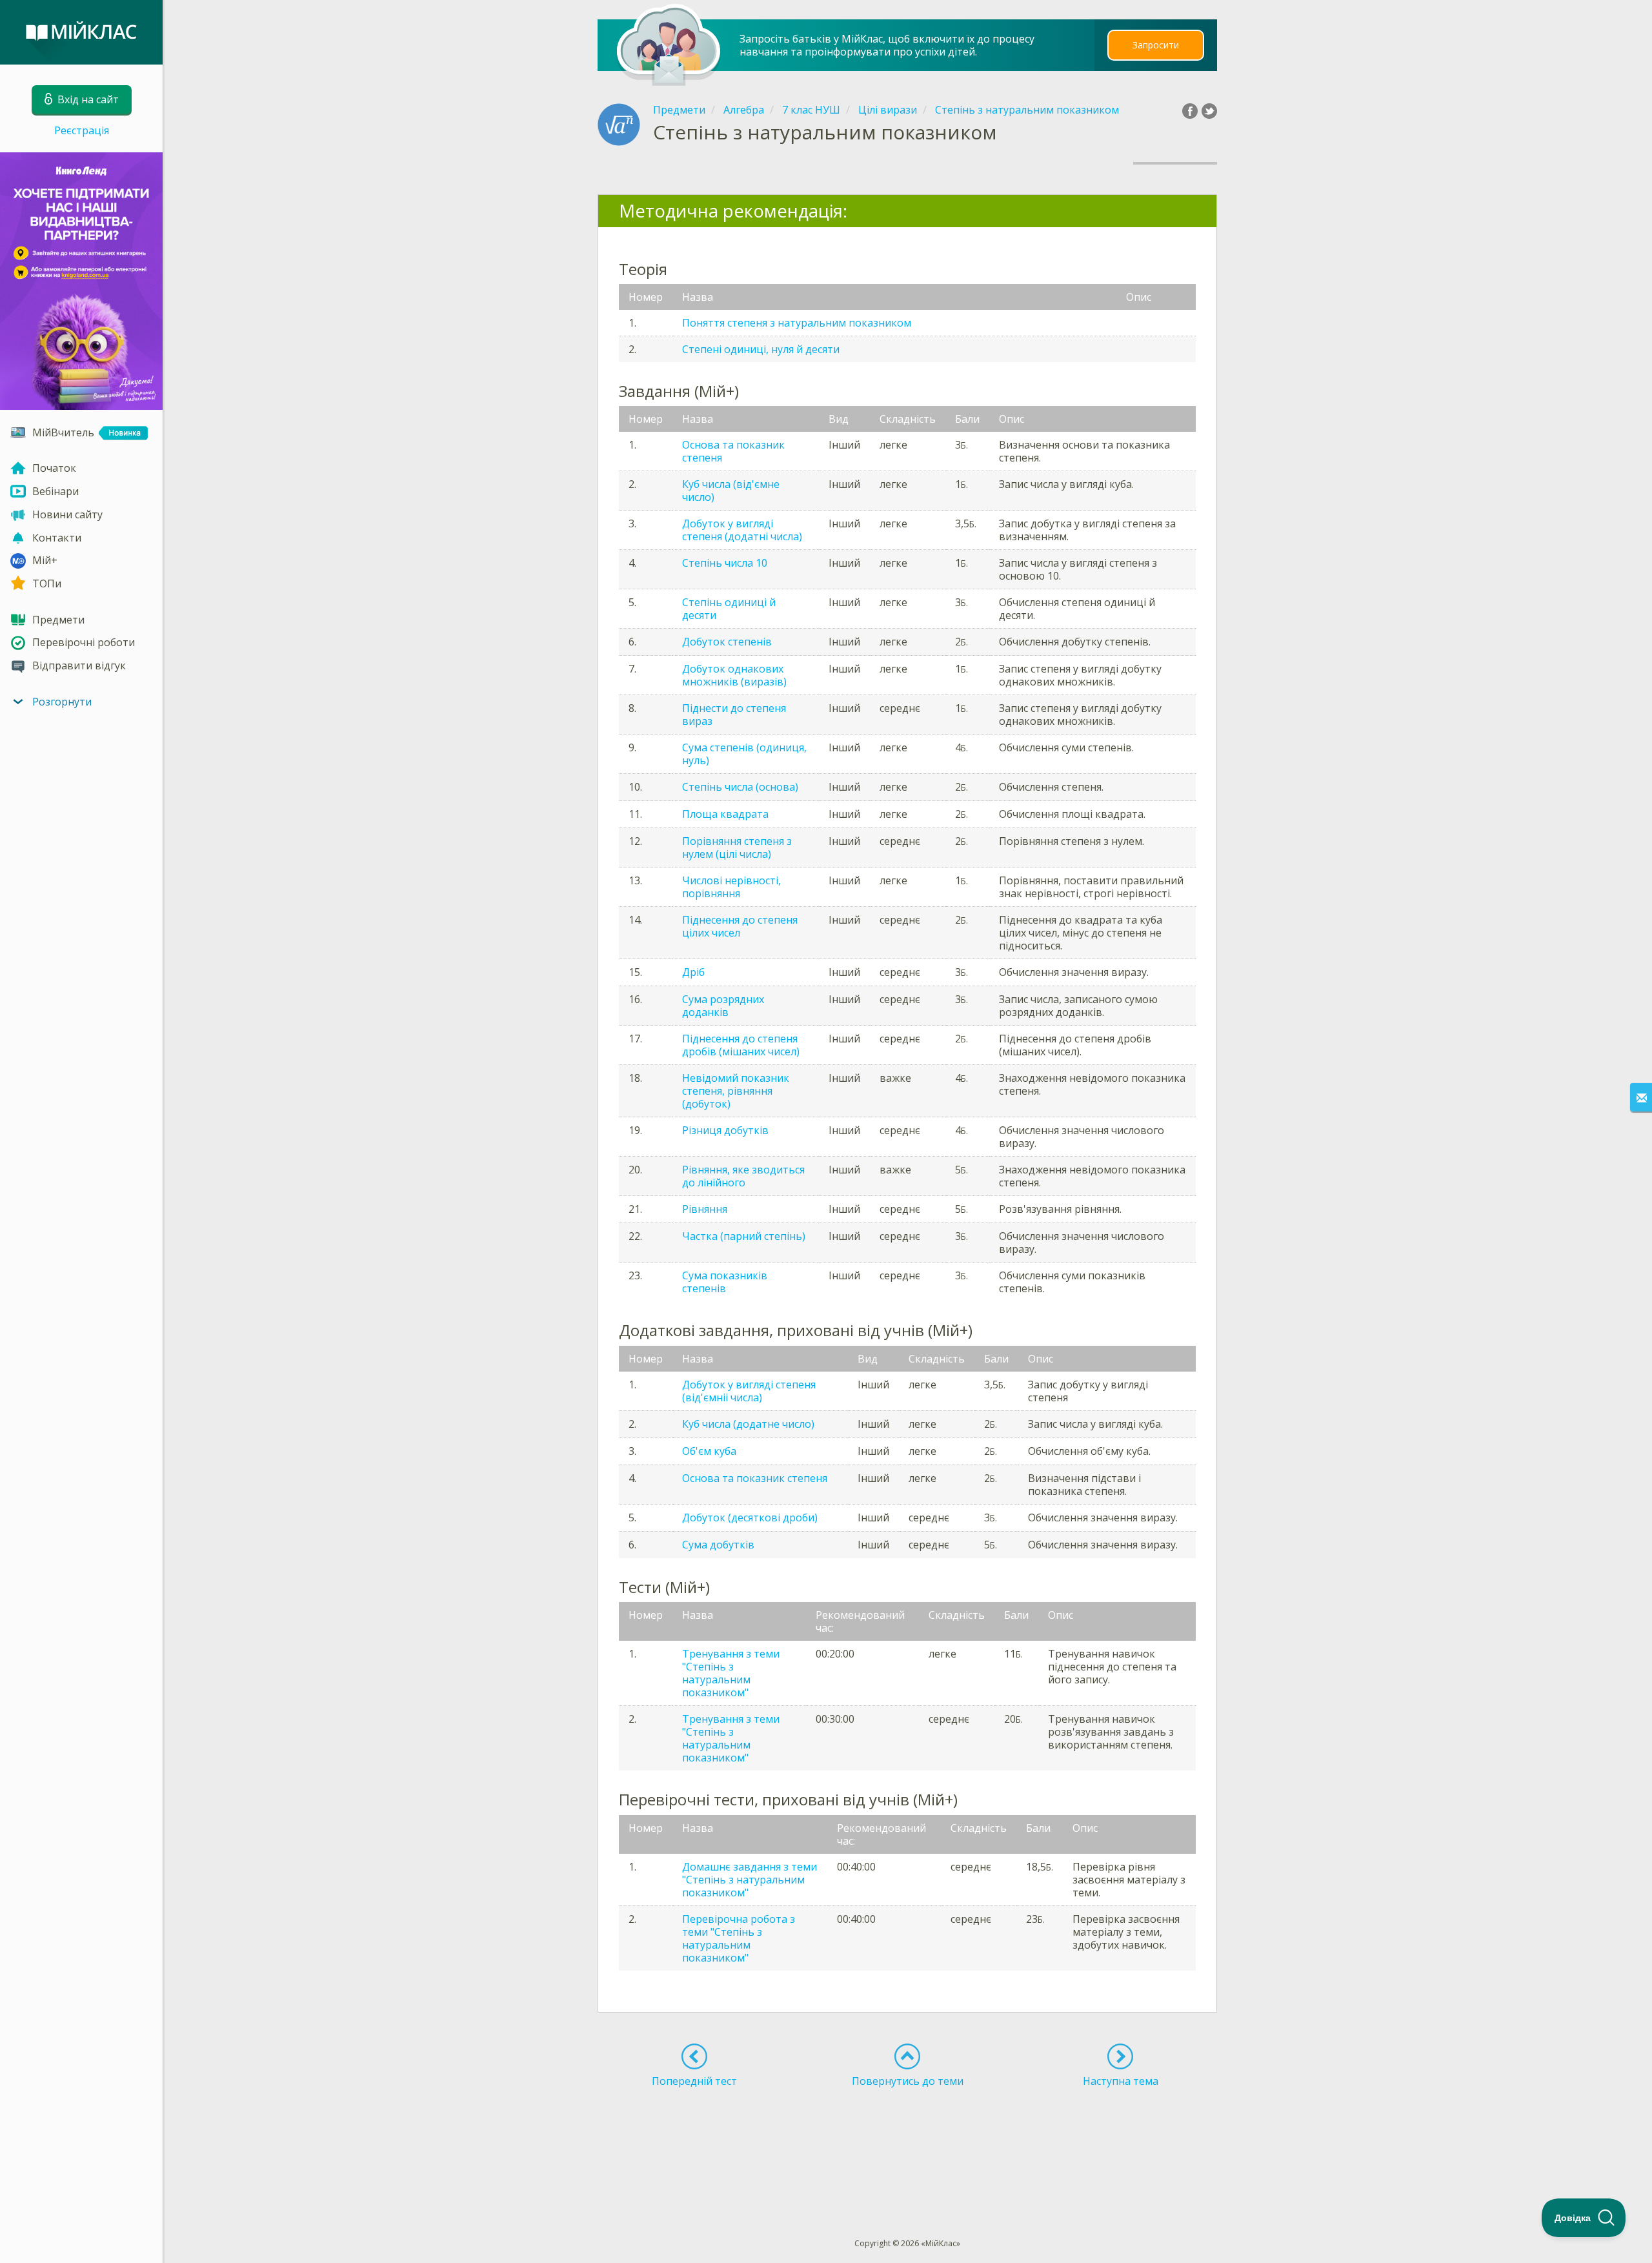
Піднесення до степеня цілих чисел (740, 926)
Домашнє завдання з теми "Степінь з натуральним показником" (750, 1880)
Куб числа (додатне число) (748, 1424)
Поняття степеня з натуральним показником (797, 323)
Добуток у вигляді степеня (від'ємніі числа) (749, 1391)
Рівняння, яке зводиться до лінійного (743, 1176)
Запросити (1156, 45)
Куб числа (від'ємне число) (731, 491)
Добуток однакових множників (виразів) (734, 675)
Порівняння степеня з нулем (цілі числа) (737, 847)
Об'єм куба (709, 1451)
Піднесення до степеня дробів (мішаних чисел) (741, 1045)
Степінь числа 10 (725, 563)
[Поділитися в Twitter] (1209, 111)
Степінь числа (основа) (740, 787)
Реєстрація (82, 130)
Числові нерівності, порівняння (731, 887)
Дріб (693, 972)
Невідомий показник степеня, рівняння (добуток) (736, 1091)
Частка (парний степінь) (744, 1236)
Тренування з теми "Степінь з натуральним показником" (731, 1673)
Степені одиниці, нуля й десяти (761, 349)
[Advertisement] (908, 2139)
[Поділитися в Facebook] (1190, 111)
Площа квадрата (725, 814)
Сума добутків (718, 1545)
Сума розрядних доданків (723, 1006)
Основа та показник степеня (733, 451)
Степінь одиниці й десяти (729, 609)
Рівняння (705, 1209)
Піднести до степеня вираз (734, 715)
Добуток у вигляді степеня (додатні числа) (742, 530)
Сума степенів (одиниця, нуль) (744, 754)
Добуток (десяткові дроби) (750, 1517)
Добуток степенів (727, 642)
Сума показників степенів (725, 1282)
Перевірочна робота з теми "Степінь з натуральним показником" (739, 1938)
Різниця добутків (725, 1130)
